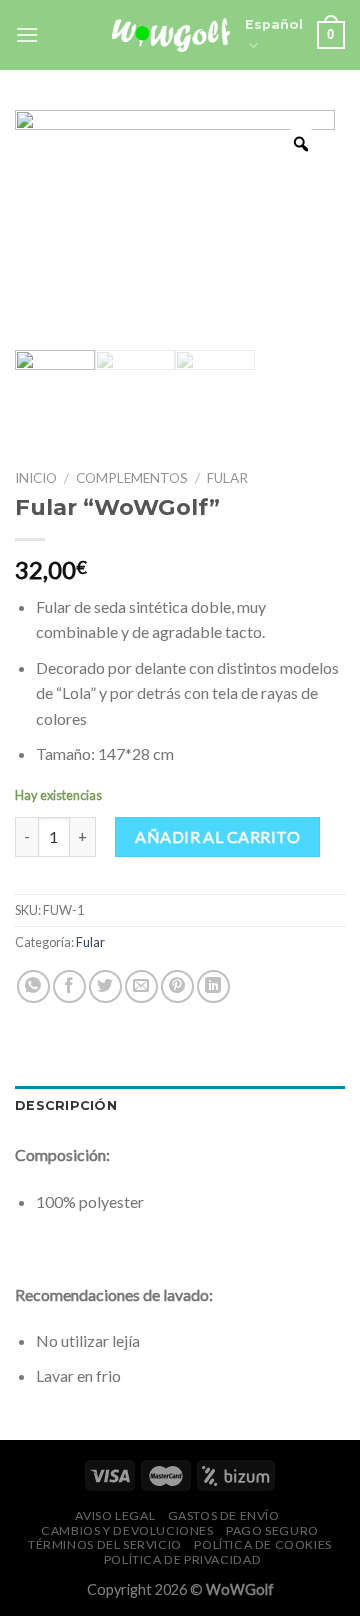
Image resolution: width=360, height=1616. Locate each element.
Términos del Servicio (105, 1544)
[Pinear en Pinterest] (177, 986)
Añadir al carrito (217, 836)
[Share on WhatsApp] (33, 986)
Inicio (36, 478)
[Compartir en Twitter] (105, 986)
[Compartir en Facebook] (69, 986)
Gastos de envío (224, 1515)
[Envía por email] (141, 986)
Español (274, 24)
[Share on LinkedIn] (213, 986)
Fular (227, 478)
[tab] (180, 1106)
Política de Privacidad (182, 1559)
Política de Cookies (263, 1544)
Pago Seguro (272, 1530)
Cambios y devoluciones (127, 1530)
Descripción (66, 1105)
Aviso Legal (115, 1515)
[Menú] (27, 34)
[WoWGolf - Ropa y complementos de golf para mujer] (171, 34)
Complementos (132, 478)
